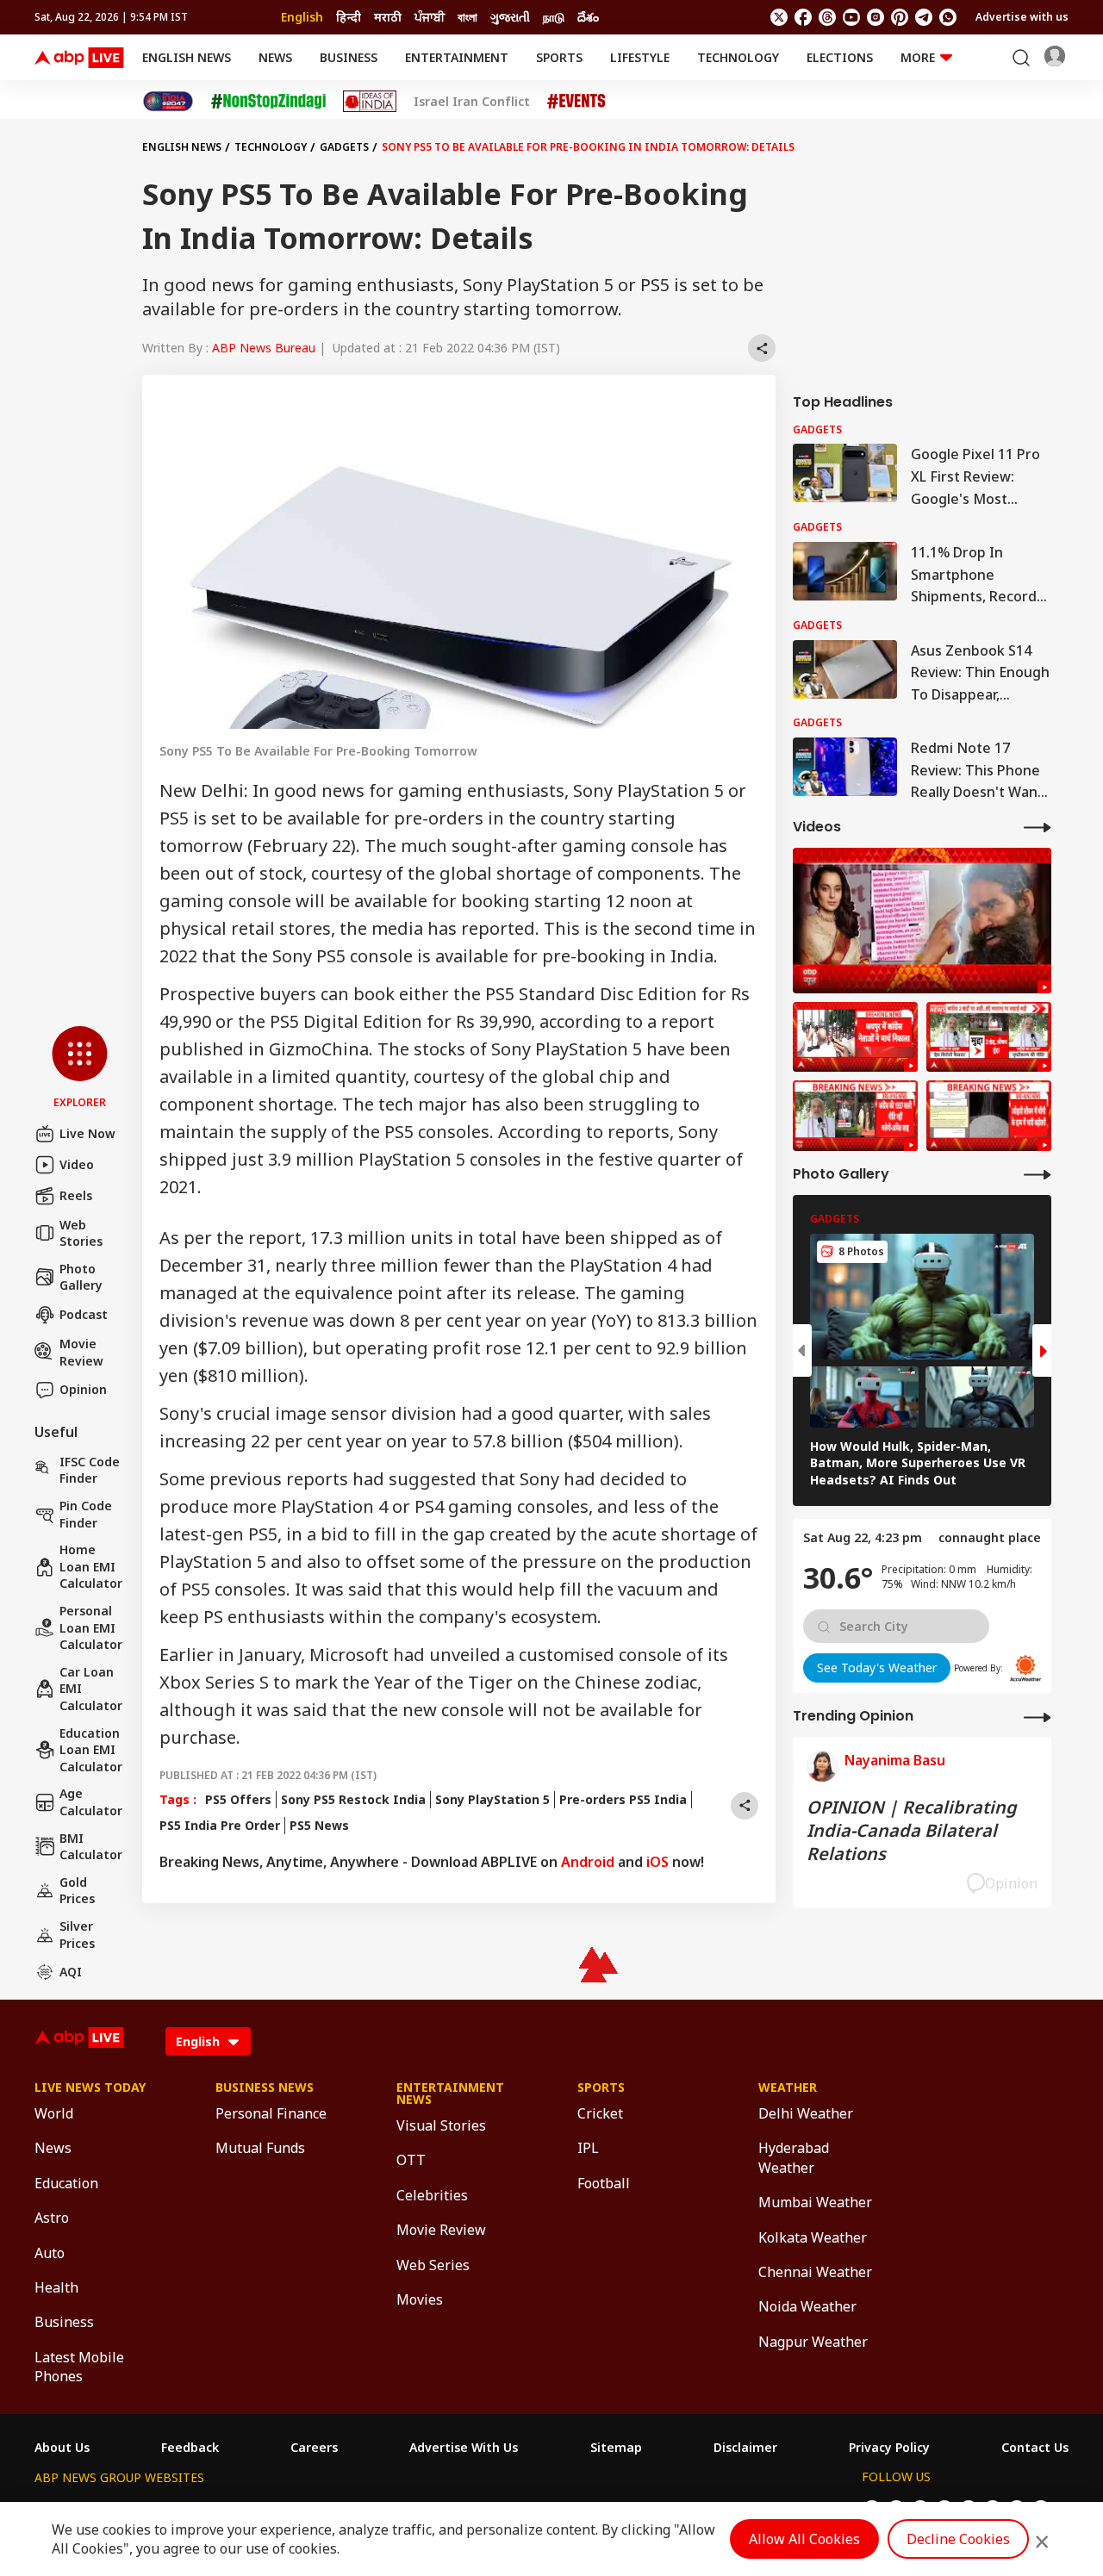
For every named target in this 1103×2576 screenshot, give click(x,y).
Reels (76, 1195)
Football (604, 2183)
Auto (50, 2253)
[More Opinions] (1038, 1717)
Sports (559, 57)
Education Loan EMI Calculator (91, 1750)
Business (349, 57)
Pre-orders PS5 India (623, 1799)
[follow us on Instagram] (876, 17)
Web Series (433, 2265)
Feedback (190, 2448)
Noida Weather (807, 2306)
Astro (52, 2218)
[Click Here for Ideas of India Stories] (370, 101)
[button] (80, 1068)
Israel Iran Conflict (472, 102)
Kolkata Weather (813, 2237)
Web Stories (81, 1233)
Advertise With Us (464, 2448)
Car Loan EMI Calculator (91, 1689)
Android (588, 1862)
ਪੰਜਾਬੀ (430, 17)
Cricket (600, 2113)
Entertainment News (450, 2094)
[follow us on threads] (827, 17)
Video (77, 1164)
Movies (420, 2299)
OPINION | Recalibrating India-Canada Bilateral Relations (912, 1830)
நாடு (554, 17)
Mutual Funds (260, 2148)
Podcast (84, 1314)
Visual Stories (441, 2125)
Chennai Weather (815, 2272)
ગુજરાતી (510, 17)
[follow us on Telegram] (924, 17)
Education (66, 2183)
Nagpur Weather (813, 2342)
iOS (657, 1862)
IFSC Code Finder (90, 1470)
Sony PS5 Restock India (353, 1799)
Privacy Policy (889, 2448)
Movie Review (81, 1352)
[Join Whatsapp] (948, 17)
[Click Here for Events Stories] (576, 101)
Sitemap (616, 2448)
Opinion (83, 1389)
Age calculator (91, 1802)
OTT (411, 2160)
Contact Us (1035, 2448)
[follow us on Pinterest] (900, 17)
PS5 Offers (238, 1799)
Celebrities (432, 2195)
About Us (62, 2448)
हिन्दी (349, 17)
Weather (788, 2088)
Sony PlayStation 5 (492, 1799)
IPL (588, 2148)
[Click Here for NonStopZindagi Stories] (268, 102)
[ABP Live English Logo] (79, 58)
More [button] (918, 57)
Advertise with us (1022, 17)
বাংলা (467, 17)
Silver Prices (77, 1935)
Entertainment (457, 57)
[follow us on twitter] (779, 17)
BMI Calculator (91, 1847)
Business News (265, 2088)
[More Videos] (1038, 827)
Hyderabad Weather (794, 2157)
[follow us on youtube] (851, 17)
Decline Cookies (958, 2539)
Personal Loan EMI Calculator (91, 1627)
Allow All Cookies (804, 2539)
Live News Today (90, 2088)
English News (187, 57)
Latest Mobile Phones (79, 2367)
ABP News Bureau (264, 348)
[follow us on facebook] (803, 17)
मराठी (388, 17)
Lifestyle (640, 57)
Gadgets (344, 147)
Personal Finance (271, 2113)
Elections (840, 57)
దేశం (588, 17)
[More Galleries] (1038, 1174)
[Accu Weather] (1025, 1668)
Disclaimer (745, 2448)
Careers (314, 2448)
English (302, 17)
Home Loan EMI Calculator (91, 1566)
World (54, 2113)
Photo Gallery (81, 1277)
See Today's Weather (877, 1668)
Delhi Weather (806, 2113)
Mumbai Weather (815, 2202)
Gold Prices (77, 1891)
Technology (738, 57)
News (275, 57)
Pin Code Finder (86, 1514)
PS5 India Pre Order (220, 1825)
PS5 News (319, 1825)
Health (56, 2287)
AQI (71, 1972)
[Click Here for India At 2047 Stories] (168, 101)
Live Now (87, 1133)
